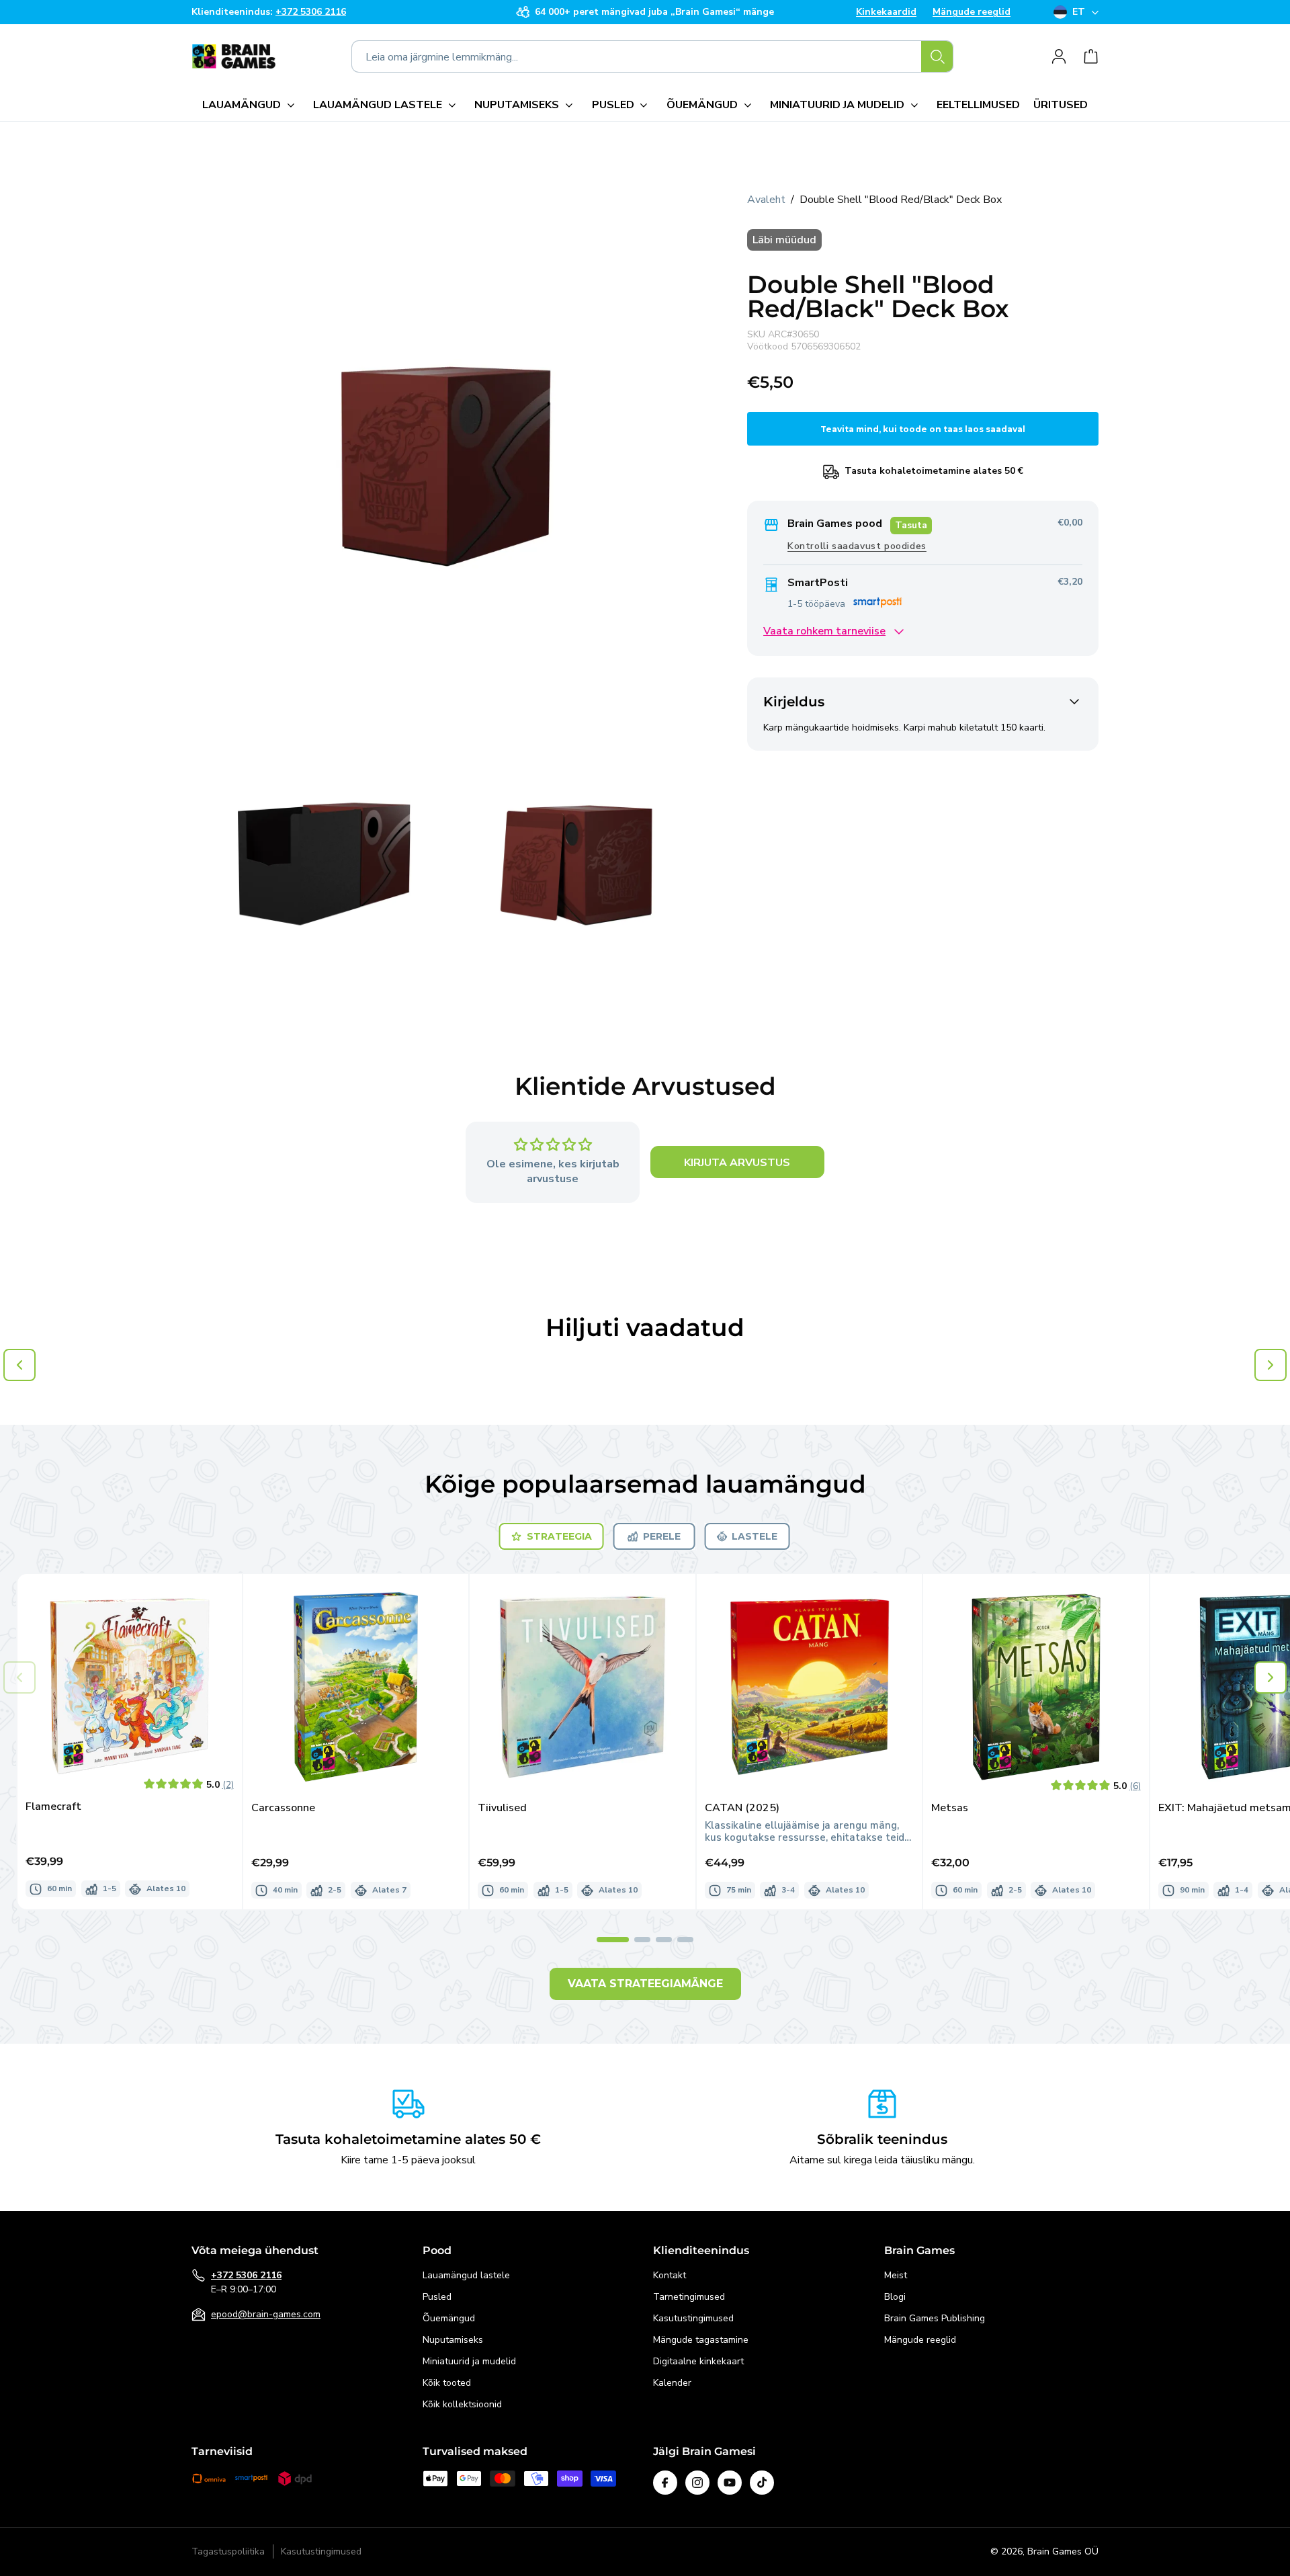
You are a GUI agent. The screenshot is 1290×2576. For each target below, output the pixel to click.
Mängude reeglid (972, 12)
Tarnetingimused (689, 2297)
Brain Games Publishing (935, 2318)
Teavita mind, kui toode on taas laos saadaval (923, 429)
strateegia (559, 1536)
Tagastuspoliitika (228, 2552)
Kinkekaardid (886, 12)
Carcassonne (283, 1808)
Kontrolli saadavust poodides (857, 547)
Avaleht (766, 200)
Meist (896, 2275)
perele (662, 1536)
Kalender (672, 2383)
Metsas (950, 1808)
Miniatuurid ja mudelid (469, 2361)
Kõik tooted (447, 2383)
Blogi (895, 2297)
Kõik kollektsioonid (462, 2404)
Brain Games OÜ (1063, 2551)
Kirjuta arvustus (737, 1163)
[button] (251, 105)
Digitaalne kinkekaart (698, 2361)
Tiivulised (502, 1808)
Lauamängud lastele (466, 2275)
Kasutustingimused (693, 2318)
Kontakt (670, 2275)
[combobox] (652, 56)
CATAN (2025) (742, 1808)
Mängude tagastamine (701, 2340)
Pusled (437, 2297)
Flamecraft (53, 1807)
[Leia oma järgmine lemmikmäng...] (937, 56)
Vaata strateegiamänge (645, 1984)
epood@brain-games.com (266, 2314)
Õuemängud (449, 2318)
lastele (755, 1536)
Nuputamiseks (453, 2340)
